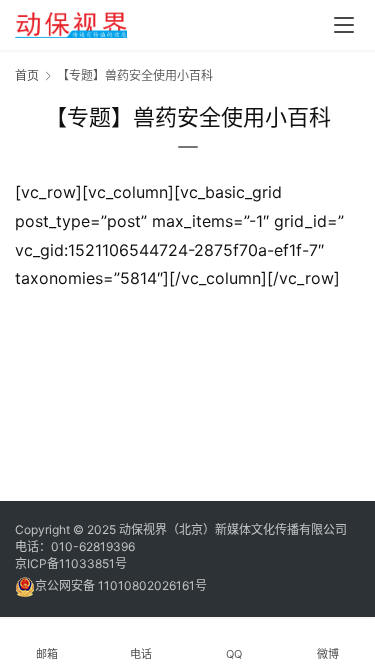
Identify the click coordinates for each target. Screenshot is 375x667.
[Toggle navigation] (344, 25)
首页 (27, 75)
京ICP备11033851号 (71, 563)
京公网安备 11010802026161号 (121, 585)
